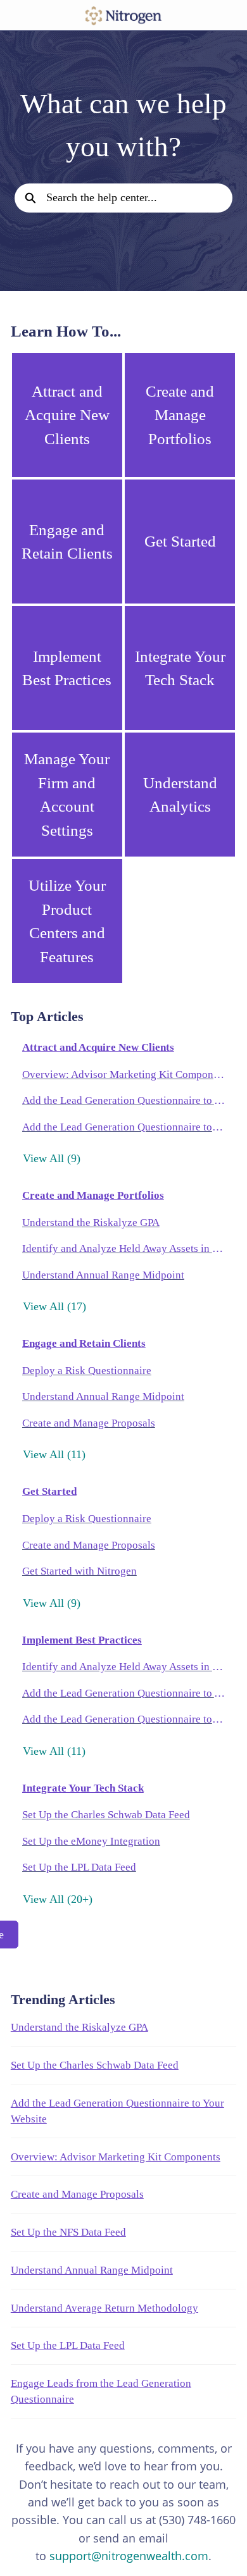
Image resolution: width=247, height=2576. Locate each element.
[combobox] (139, 198)
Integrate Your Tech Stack (83, 1788)
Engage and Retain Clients (84, 1343)
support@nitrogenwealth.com (129, 2556)
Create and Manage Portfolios (93, 1195)
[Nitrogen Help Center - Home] (123, 16)
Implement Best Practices (82, 1640)
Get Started (49, 1491)
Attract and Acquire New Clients (98, 1047)
